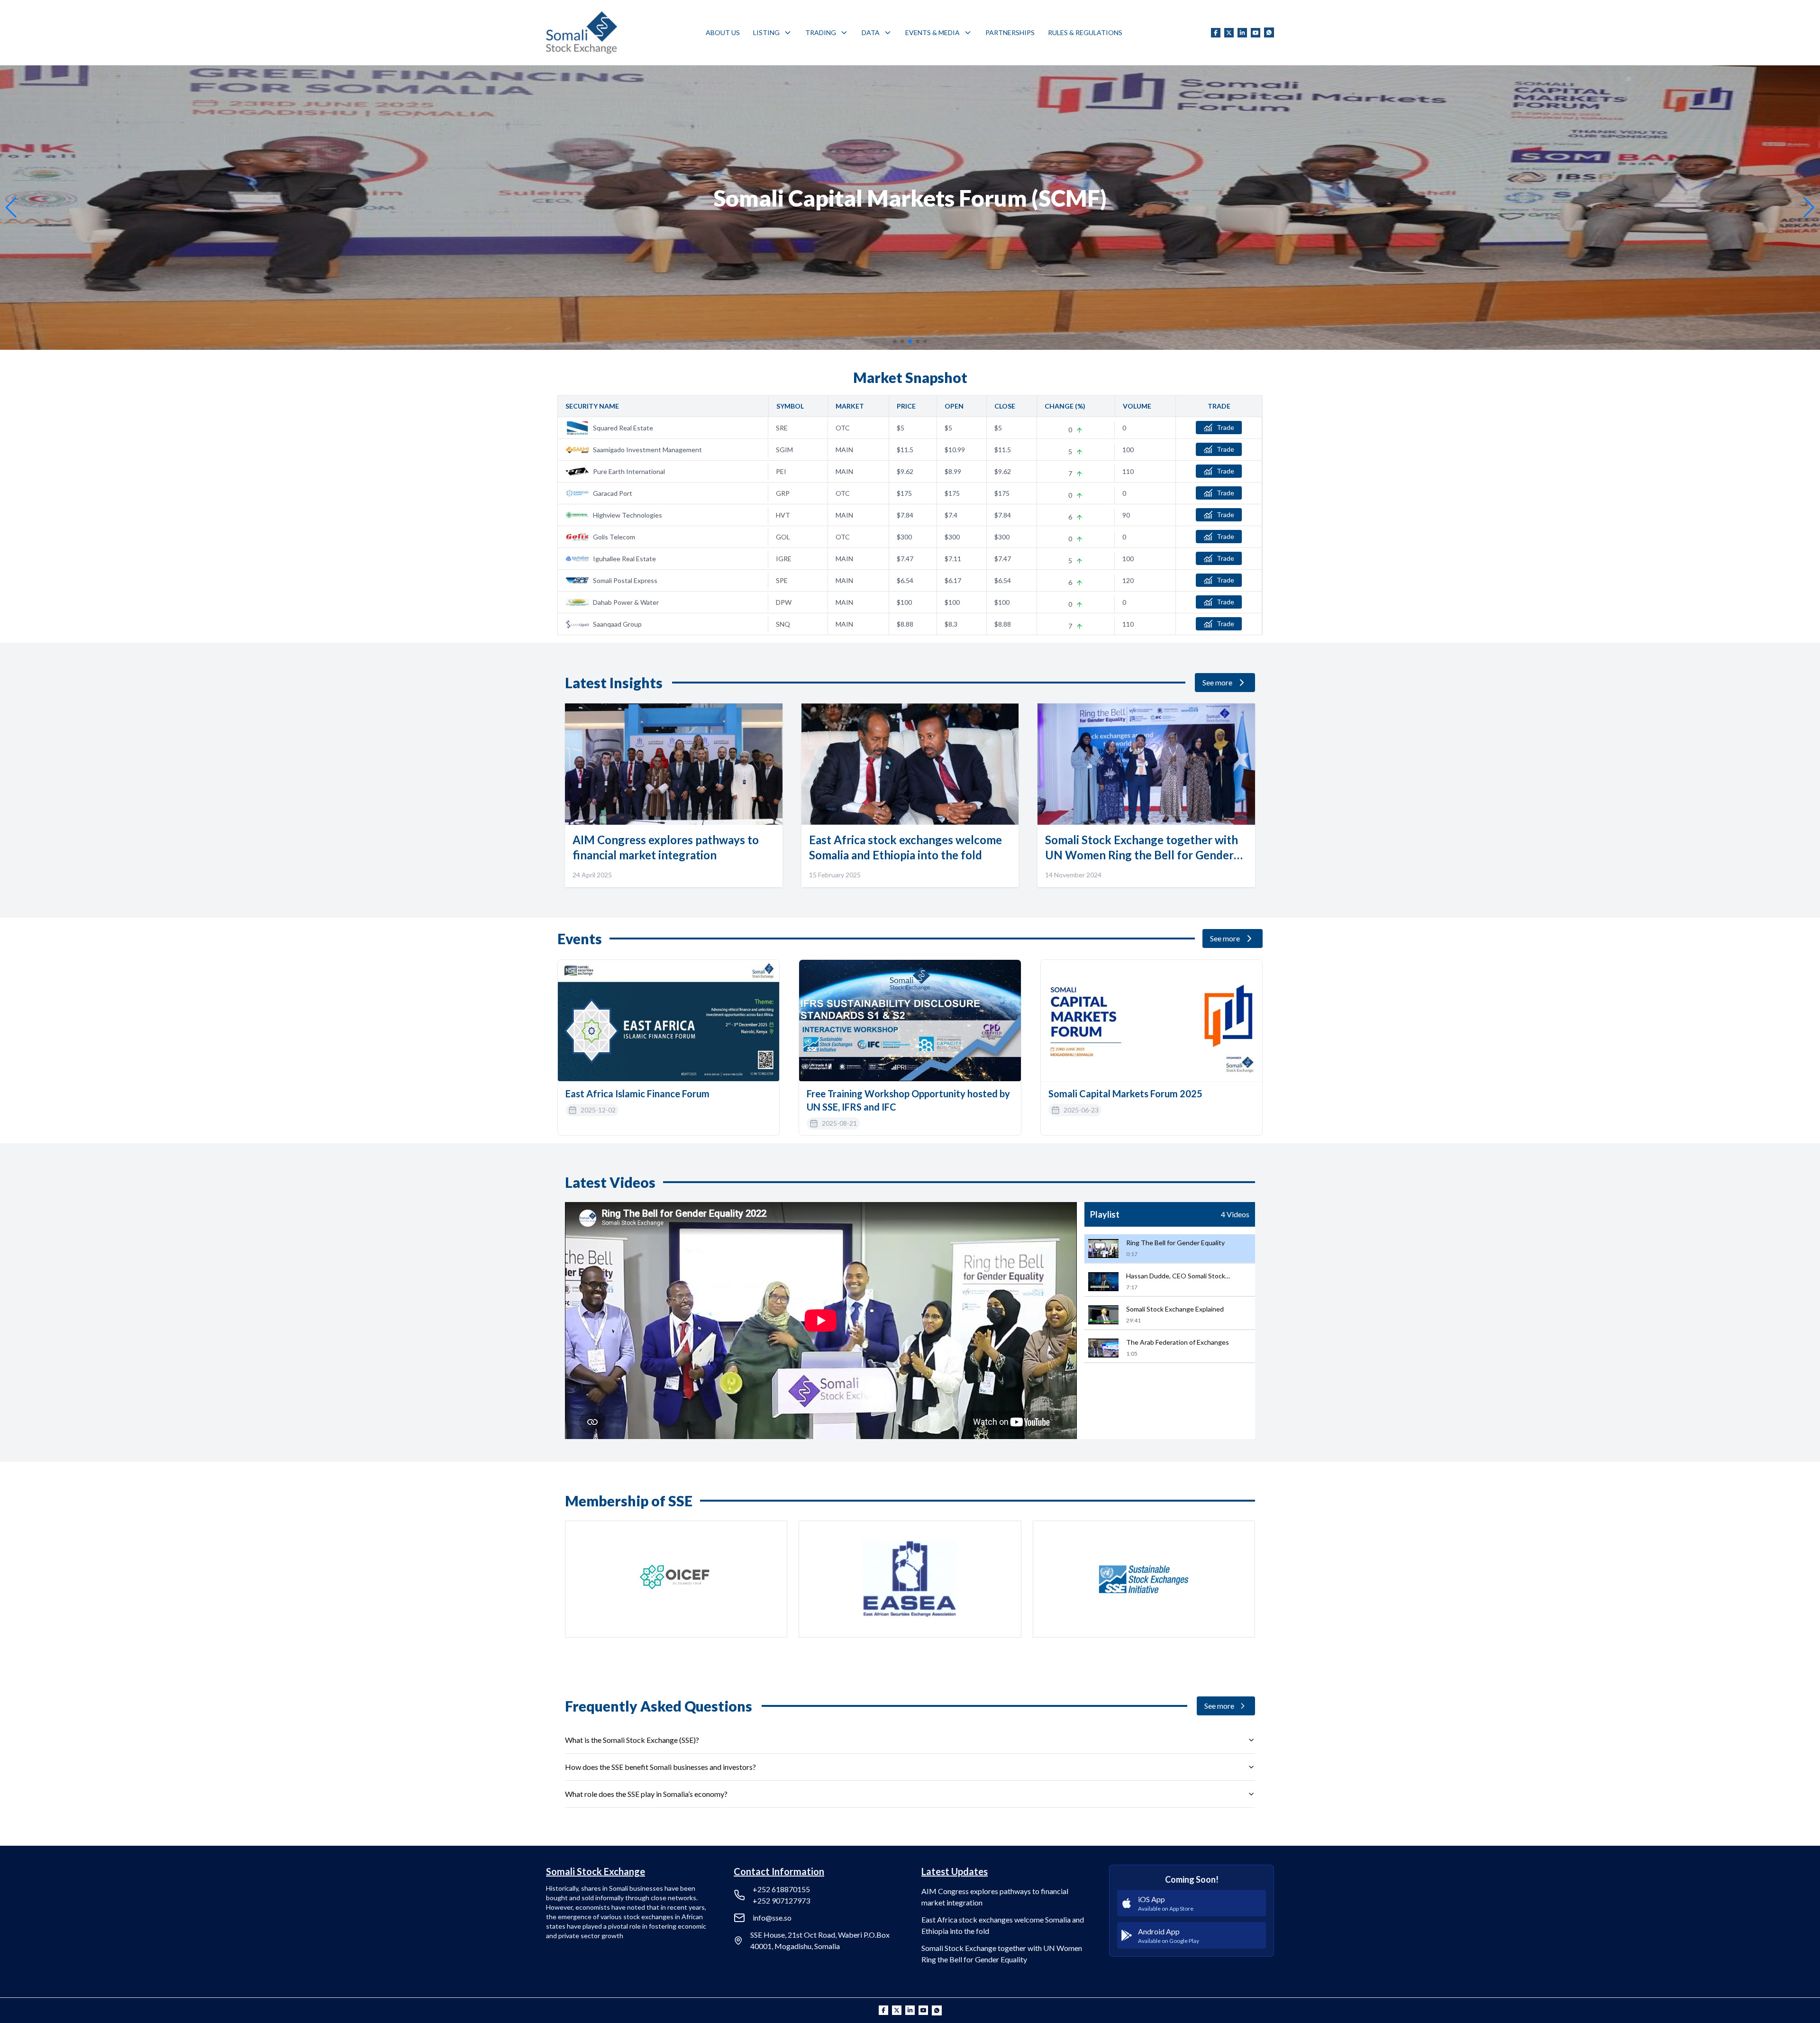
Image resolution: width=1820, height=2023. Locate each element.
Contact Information (779, 1871)
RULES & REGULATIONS (1085, 32)
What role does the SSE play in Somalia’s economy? (646, 1794)
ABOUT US (723, 32)
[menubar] (914, 33)
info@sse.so (772, 1918)
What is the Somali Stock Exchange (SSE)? (632, 1740)
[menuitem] (723, 33)
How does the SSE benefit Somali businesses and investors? (660, 1767)
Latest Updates (955, 1871)
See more (1217, 682)
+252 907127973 (781, 1900)
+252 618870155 (781, 1889)
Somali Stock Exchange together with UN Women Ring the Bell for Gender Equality (1002, 1954)
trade (1225, 427)
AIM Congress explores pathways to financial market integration (995, 1897)
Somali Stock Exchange (596, 1871)
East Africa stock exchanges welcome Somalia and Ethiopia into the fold (1003, 1925)
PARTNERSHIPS (1010, 32)
